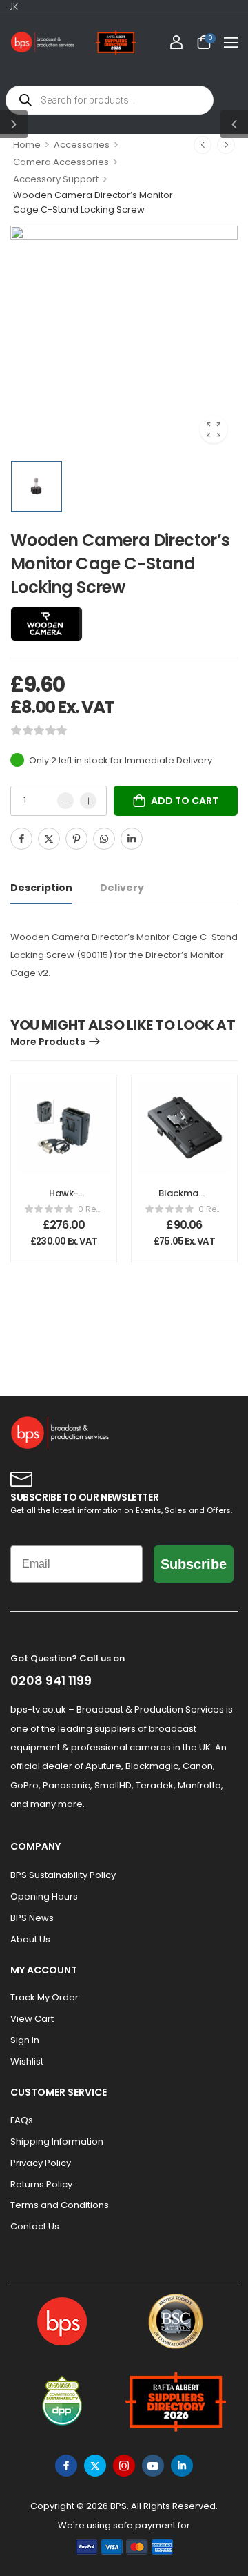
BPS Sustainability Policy (63, 1875)
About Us (30, 1939)
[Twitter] (49, 839)
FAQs (22, 2120)
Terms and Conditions (60, 2205)
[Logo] (43, 42)
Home (27, 145)
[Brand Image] (46, 624)
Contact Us (35, 2226)
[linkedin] (182, 2466)
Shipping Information (57, 2141)
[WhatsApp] (104, 839)
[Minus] (65, 801)
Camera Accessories (61, 162)
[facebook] (66, 2466)
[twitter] (95, 2466)
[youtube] (153, 2466)
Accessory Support (56, 179)
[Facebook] (21, 839)
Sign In (25, 2040)
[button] (231, 42)
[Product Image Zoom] (214, 429)
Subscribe (194, 1564)
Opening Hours (44, 1896)
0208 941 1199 (51, 1680)
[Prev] (203, 145)
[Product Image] (124, 340)
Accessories (82, 145)
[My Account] (176, 42)
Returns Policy (41, 2184)
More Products (48, 1042)
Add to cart (185, 801)
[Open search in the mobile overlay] (110, 100)
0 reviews (91, 1209)
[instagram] (124, 2466)
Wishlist (27, 2061)
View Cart (32, 2019)
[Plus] (88, 801)
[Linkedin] (132, 839)
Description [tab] (41, 888)
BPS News (32, 1918)
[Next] (226, 145)
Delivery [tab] (122, 888)
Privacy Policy (41, 2163)
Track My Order (44, 1997)
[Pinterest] (76, 839)
